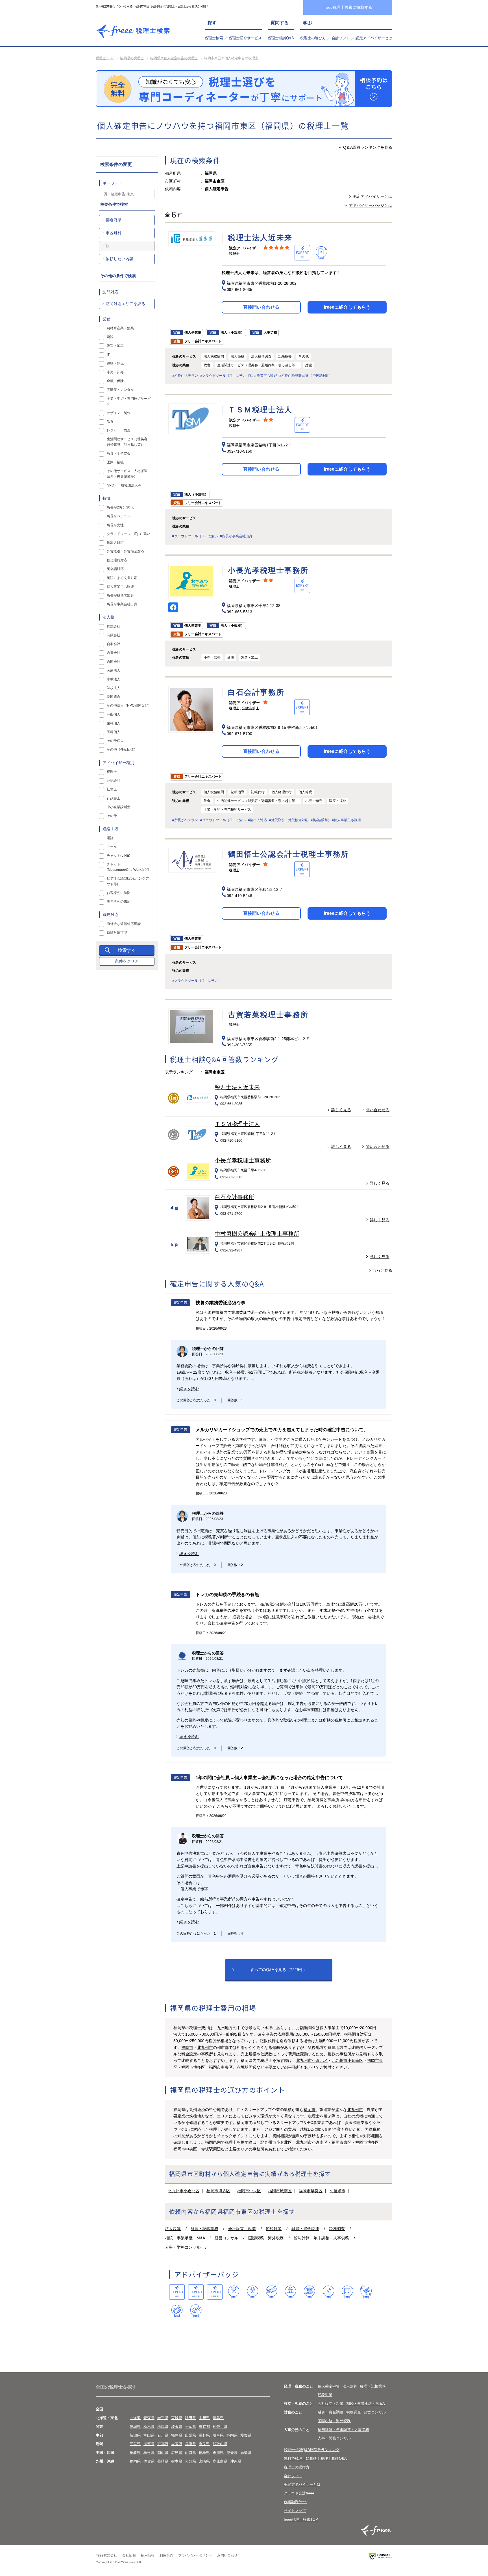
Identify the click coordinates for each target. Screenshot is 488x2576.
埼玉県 (177, 2427)
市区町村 (114, 233)
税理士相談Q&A (281, 38)
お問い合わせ (227, 2555)
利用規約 (166, 2555)
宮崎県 (204, 2461)
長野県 (204, 2435)
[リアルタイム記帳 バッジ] (328, 2292)
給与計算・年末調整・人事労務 (321, 2238)
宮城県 (177, 2418)
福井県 (177, 2435)
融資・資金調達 (305, 2229)
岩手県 (163, 2418)
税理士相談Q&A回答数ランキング (312, 2450)
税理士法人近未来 (237, 1087)
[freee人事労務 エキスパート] (215, 2292)
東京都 (204, 2427)
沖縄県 (236, 2461)
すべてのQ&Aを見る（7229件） (279, 1970)
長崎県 (163, 2461)
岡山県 (163, 2453)
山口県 (190, 2453)
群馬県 (163, 2427)
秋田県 (190, 2418)
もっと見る (382, 1270)
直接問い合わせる (261, 307)
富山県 (149, 2435)
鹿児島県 (220, 2461)
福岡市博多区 (193, 2067)
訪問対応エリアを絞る (125, 304)
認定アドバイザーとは (374, 38)
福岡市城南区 (280, 2191)
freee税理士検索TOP (301, 2519)
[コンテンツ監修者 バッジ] (196, 2311)
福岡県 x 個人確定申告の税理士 (174, 58)
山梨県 (190, 2435)
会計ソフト (341, 38)
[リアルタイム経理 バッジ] (347, 2292)
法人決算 (173, 2229)
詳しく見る (341, 1110)
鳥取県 (135, 2453)
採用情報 (148, 2555)
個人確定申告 (329, 2386)
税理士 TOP (105, 58)
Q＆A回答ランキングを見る (368, 147)
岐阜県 (218, 2435)
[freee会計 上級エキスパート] (196, 2292)
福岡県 (135, 2461)
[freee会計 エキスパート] (177, 2292)
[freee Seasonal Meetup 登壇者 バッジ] (272, 2292)
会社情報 (129, 2555)
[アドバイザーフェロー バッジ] (177, 2311)
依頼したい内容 (119, 259)
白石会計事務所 (234, 1197)
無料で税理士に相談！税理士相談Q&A (315, 2458)
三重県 (135, 2444)
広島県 (177, 2453)
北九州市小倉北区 (312, 2060)
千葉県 (190, 2427)
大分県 (190, 2461)
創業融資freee (295, 2502)
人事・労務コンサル (183, 2247)
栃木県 (149, 2427)
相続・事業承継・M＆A (366, 2403)
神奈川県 (220, 2427)
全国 (99, 2409)
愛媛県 (232, 2453)
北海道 (135, 2418)
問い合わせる (378, 1110)
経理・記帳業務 (204, 2229)
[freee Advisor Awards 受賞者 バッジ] (234, 2292)
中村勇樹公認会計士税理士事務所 (257, 1234)
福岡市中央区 (221, 2067)
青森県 (149, 2418)
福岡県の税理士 (132, 58)
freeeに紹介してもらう (347, 307)
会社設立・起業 (242, 2229)
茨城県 (135, 2427)
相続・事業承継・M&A (185, 2238)
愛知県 (246, 2435)
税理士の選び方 (313, 38)
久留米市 (337, 2191)
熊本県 (177, 2461)
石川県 (163, 2435)
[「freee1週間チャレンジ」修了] (309, 2292)
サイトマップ (295, 2511)
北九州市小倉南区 (347, 2060)
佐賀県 (149, 2461)
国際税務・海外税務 (266, 2238)
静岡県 (232, 2435)
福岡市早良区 (311, 2191)
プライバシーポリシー (195, 2555)
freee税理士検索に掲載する (348, 7)
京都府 (163, 2444)
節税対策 (274, 2229)
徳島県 (204, 2453)
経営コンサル (226, 2238)
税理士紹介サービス (245, 38)
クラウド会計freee (299, 2493)
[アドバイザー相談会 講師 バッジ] (290, 2292)
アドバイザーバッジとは (371, 205)
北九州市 (205, 2047)
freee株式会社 (106, 2555)
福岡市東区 (341, 2142)
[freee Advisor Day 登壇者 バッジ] (253, 2292)
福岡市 (187, 2047)
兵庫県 (190, 2444)
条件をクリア (127, 961)
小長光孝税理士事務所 (243, 1160)
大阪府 (177, 2444)
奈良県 (204, 2444)
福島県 (218, 2418)
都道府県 (114, 220)
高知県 (246, 2453)
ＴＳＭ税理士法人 (237, 1124)
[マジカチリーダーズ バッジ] (366, 2292)
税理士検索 (214, 38)
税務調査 (337, 2229)
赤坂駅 (243, 2067)
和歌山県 (220, 2444)
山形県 (204, 2418)
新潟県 (135, 2435)
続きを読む (189, 1389)
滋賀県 (149, 2444)
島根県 (149, 2453)
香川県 (218, 2453)
